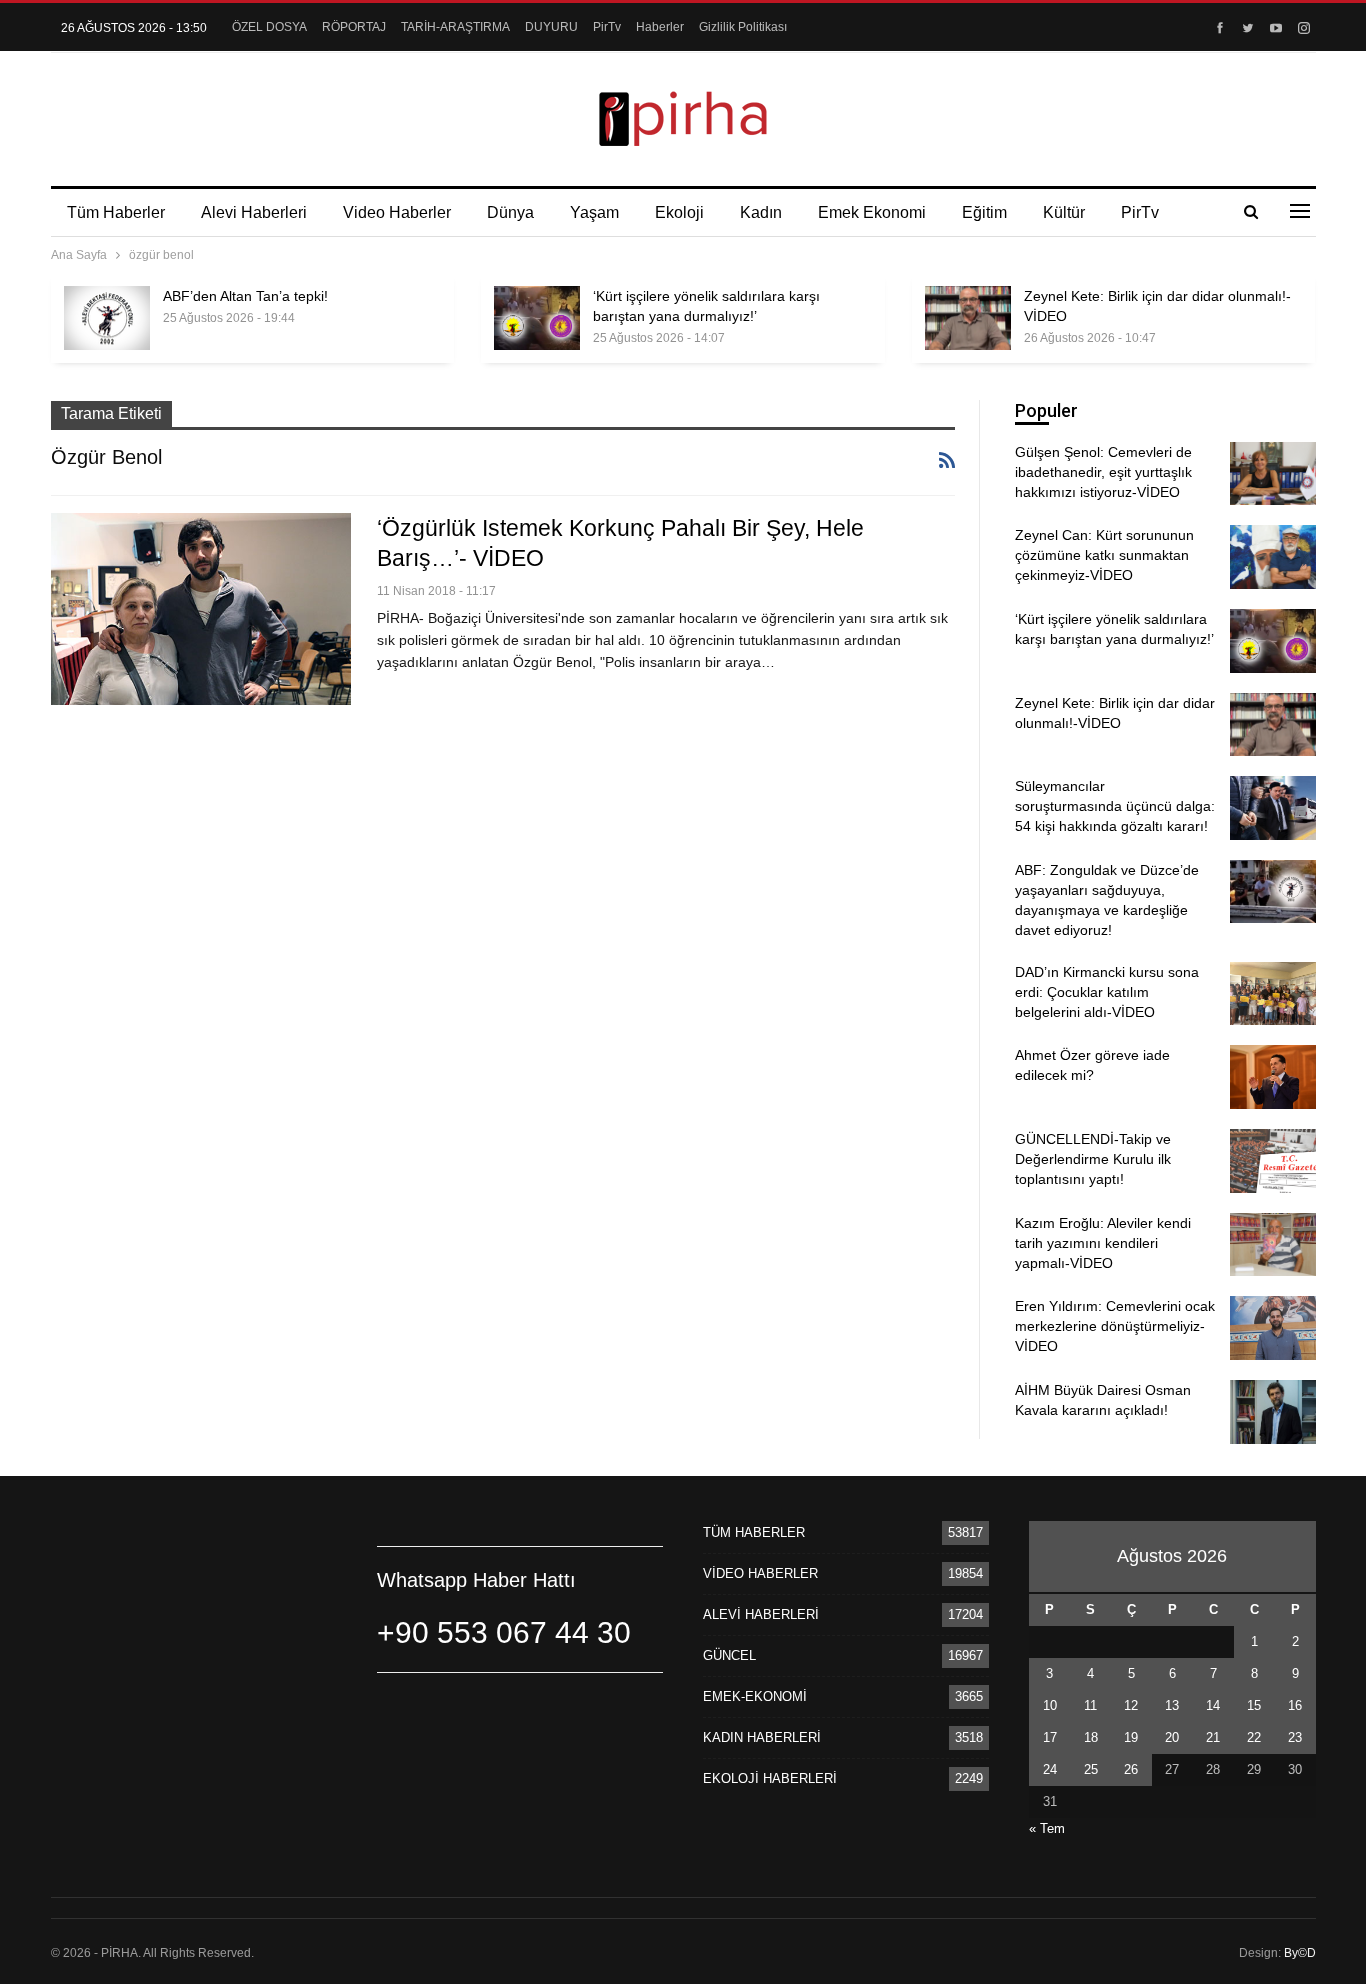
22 (1254, 1737)
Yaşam (594, 212)
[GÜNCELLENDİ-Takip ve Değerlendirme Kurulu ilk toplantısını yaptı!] (1273, 1161)
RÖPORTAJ (354, 27)
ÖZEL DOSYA (269, 27)
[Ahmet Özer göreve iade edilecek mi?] (1273, 1077)
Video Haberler (397, 212)
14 (1213, 1705)
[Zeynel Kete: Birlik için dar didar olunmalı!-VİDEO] (968, 318)
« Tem (1047, 1828)
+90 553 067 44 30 (504, 1632)
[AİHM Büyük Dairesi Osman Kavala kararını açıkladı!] (1273, 1412)
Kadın (761, 212)
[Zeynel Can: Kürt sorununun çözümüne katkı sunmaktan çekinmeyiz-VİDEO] (1273, 557)
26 (1131, 1769)
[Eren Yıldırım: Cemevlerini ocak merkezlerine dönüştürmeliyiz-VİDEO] (1273, 1328)
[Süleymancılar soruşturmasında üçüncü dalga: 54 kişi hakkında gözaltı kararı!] (1273, 808)
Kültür (1064, 212)
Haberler (660, 27)
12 (1131, 1705)
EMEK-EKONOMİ (755, 1696)
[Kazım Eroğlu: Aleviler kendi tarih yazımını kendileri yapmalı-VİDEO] (1273, 1245)
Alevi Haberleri (254, 212)
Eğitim (984, 212)
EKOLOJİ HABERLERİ (770, 1778)
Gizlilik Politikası (743, 27)
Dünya (510, 212)
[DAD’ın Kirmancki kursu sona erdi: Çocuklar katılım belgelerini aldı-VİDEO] (1273, 994)
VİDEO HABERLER (760, 1573)
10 (1050, 1705)
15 (1254, 1705)
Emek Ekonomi (872, 212)
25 (1091, 1769)
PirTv (607, 27)
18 (1091, 1737)
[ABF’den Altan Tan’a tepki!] (107, 318)
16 (1295, 1705)
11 (1090, 1705)
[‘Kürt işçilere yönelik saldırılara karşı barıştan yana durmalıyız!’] (537, 318)
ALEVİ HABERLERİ (761, 1614)
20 (1172, 1737)
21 (1213, 1737)
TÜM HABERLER (754, 1532)
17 (1050, 1737)
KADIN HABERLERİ (762, 1737)
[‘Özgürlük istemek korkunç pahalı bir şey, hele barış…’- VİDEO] (201, 609)
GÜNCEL (729, 1655)
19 (1131, 1737)
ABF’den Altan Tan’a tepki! (245, 296)
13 (1172, 1705)
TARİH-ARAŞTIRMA (455, 27)
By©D (1300, 1953)
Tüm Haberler (116, 212)
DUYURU (551, 27)
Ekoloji (679, 212)
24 (1050, 1769)
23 (1295, 1737)
